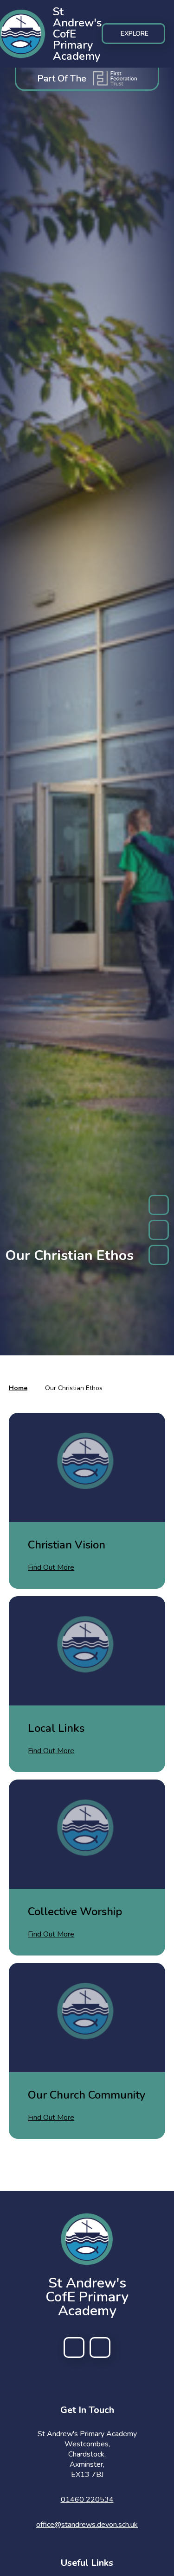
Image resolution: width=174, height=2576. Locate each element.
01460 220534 (87, 2500)
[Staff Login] (100, 2347)
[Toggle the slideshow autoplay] (159, 1230)
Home (18, 1388)
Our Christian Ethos (74, 1388)
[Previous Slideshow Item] (159, 1205)
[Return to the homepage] (87, 2239)
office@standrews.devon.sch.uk (87, 2525)
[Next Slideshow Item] (159, 1255)
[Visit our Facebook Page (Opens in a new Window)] (74, 2347)
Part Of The (62, 78)
